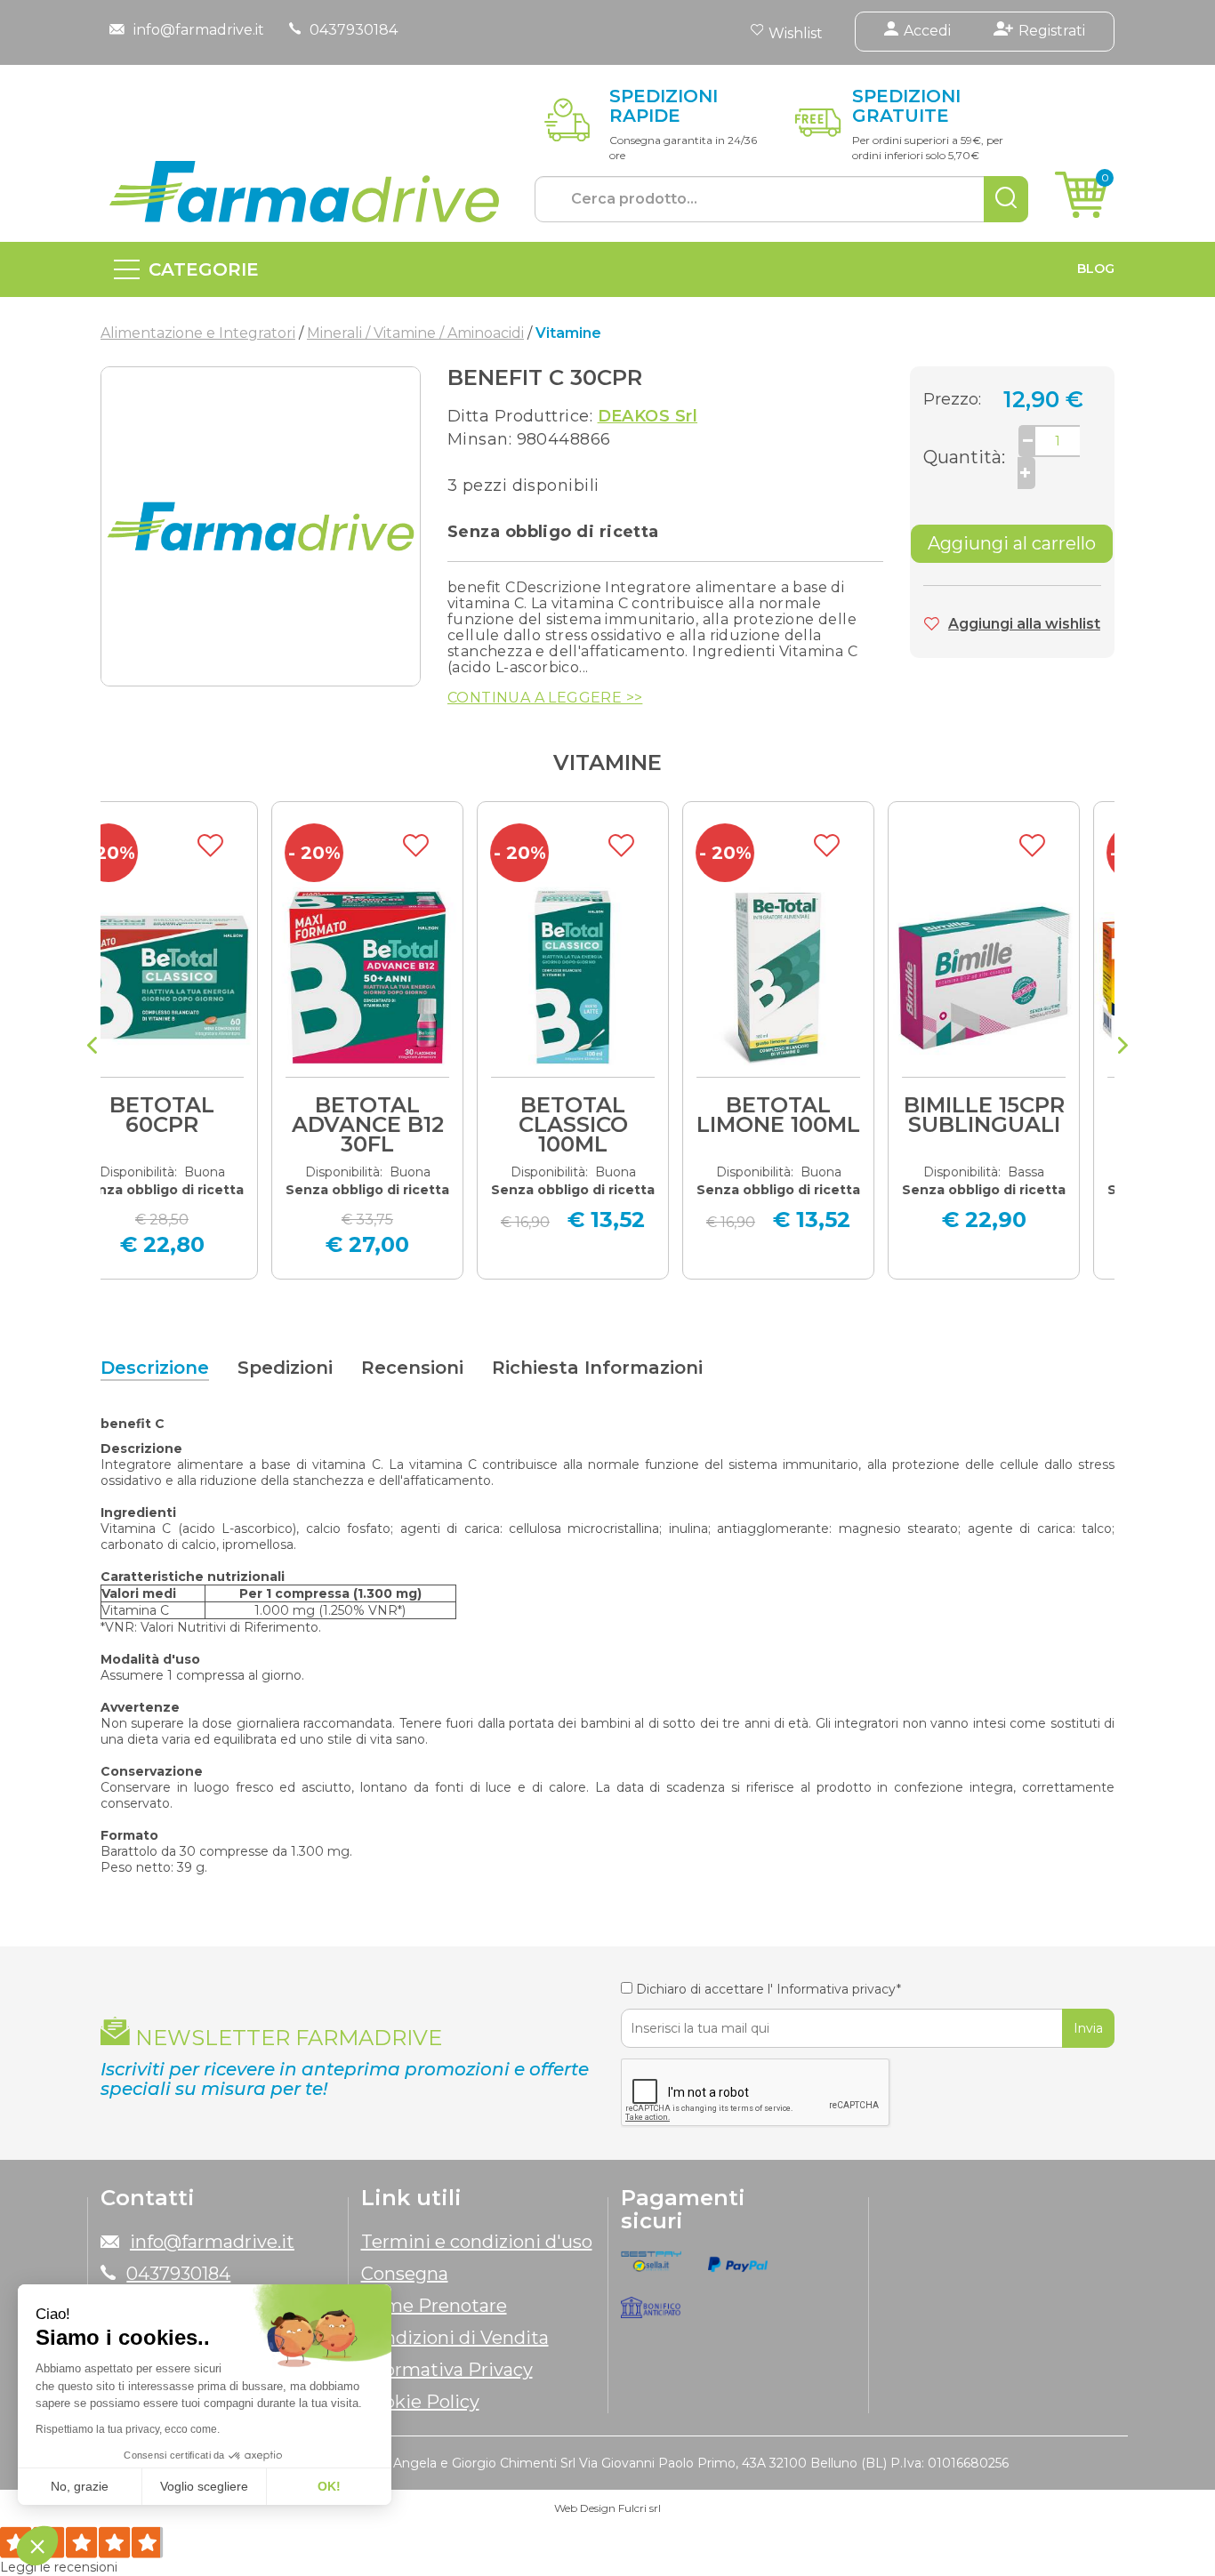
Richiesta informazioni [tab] (597, 1368)
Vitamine (607, 762)
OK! (329, 2486)
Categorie (204, 269)
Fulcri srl (640, 2508)
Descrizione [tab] (155, 1368)
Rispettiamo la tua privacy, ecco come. (128, 2429)
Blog (1096, 269)
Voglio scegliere (204, 2486)
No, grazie (80, 2486)
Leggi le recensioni (59, 2567)
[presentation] (92, 1047)
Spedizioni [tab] (285, 1368)
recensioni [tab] (412, 1368)
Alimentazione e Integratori (198, 333)
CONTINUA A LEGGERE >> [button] (545, 698)
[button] (37, 2546)
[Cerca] (1006, 199)
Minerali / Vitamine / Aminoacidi (415, 333)
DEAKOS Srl (648, 416)
